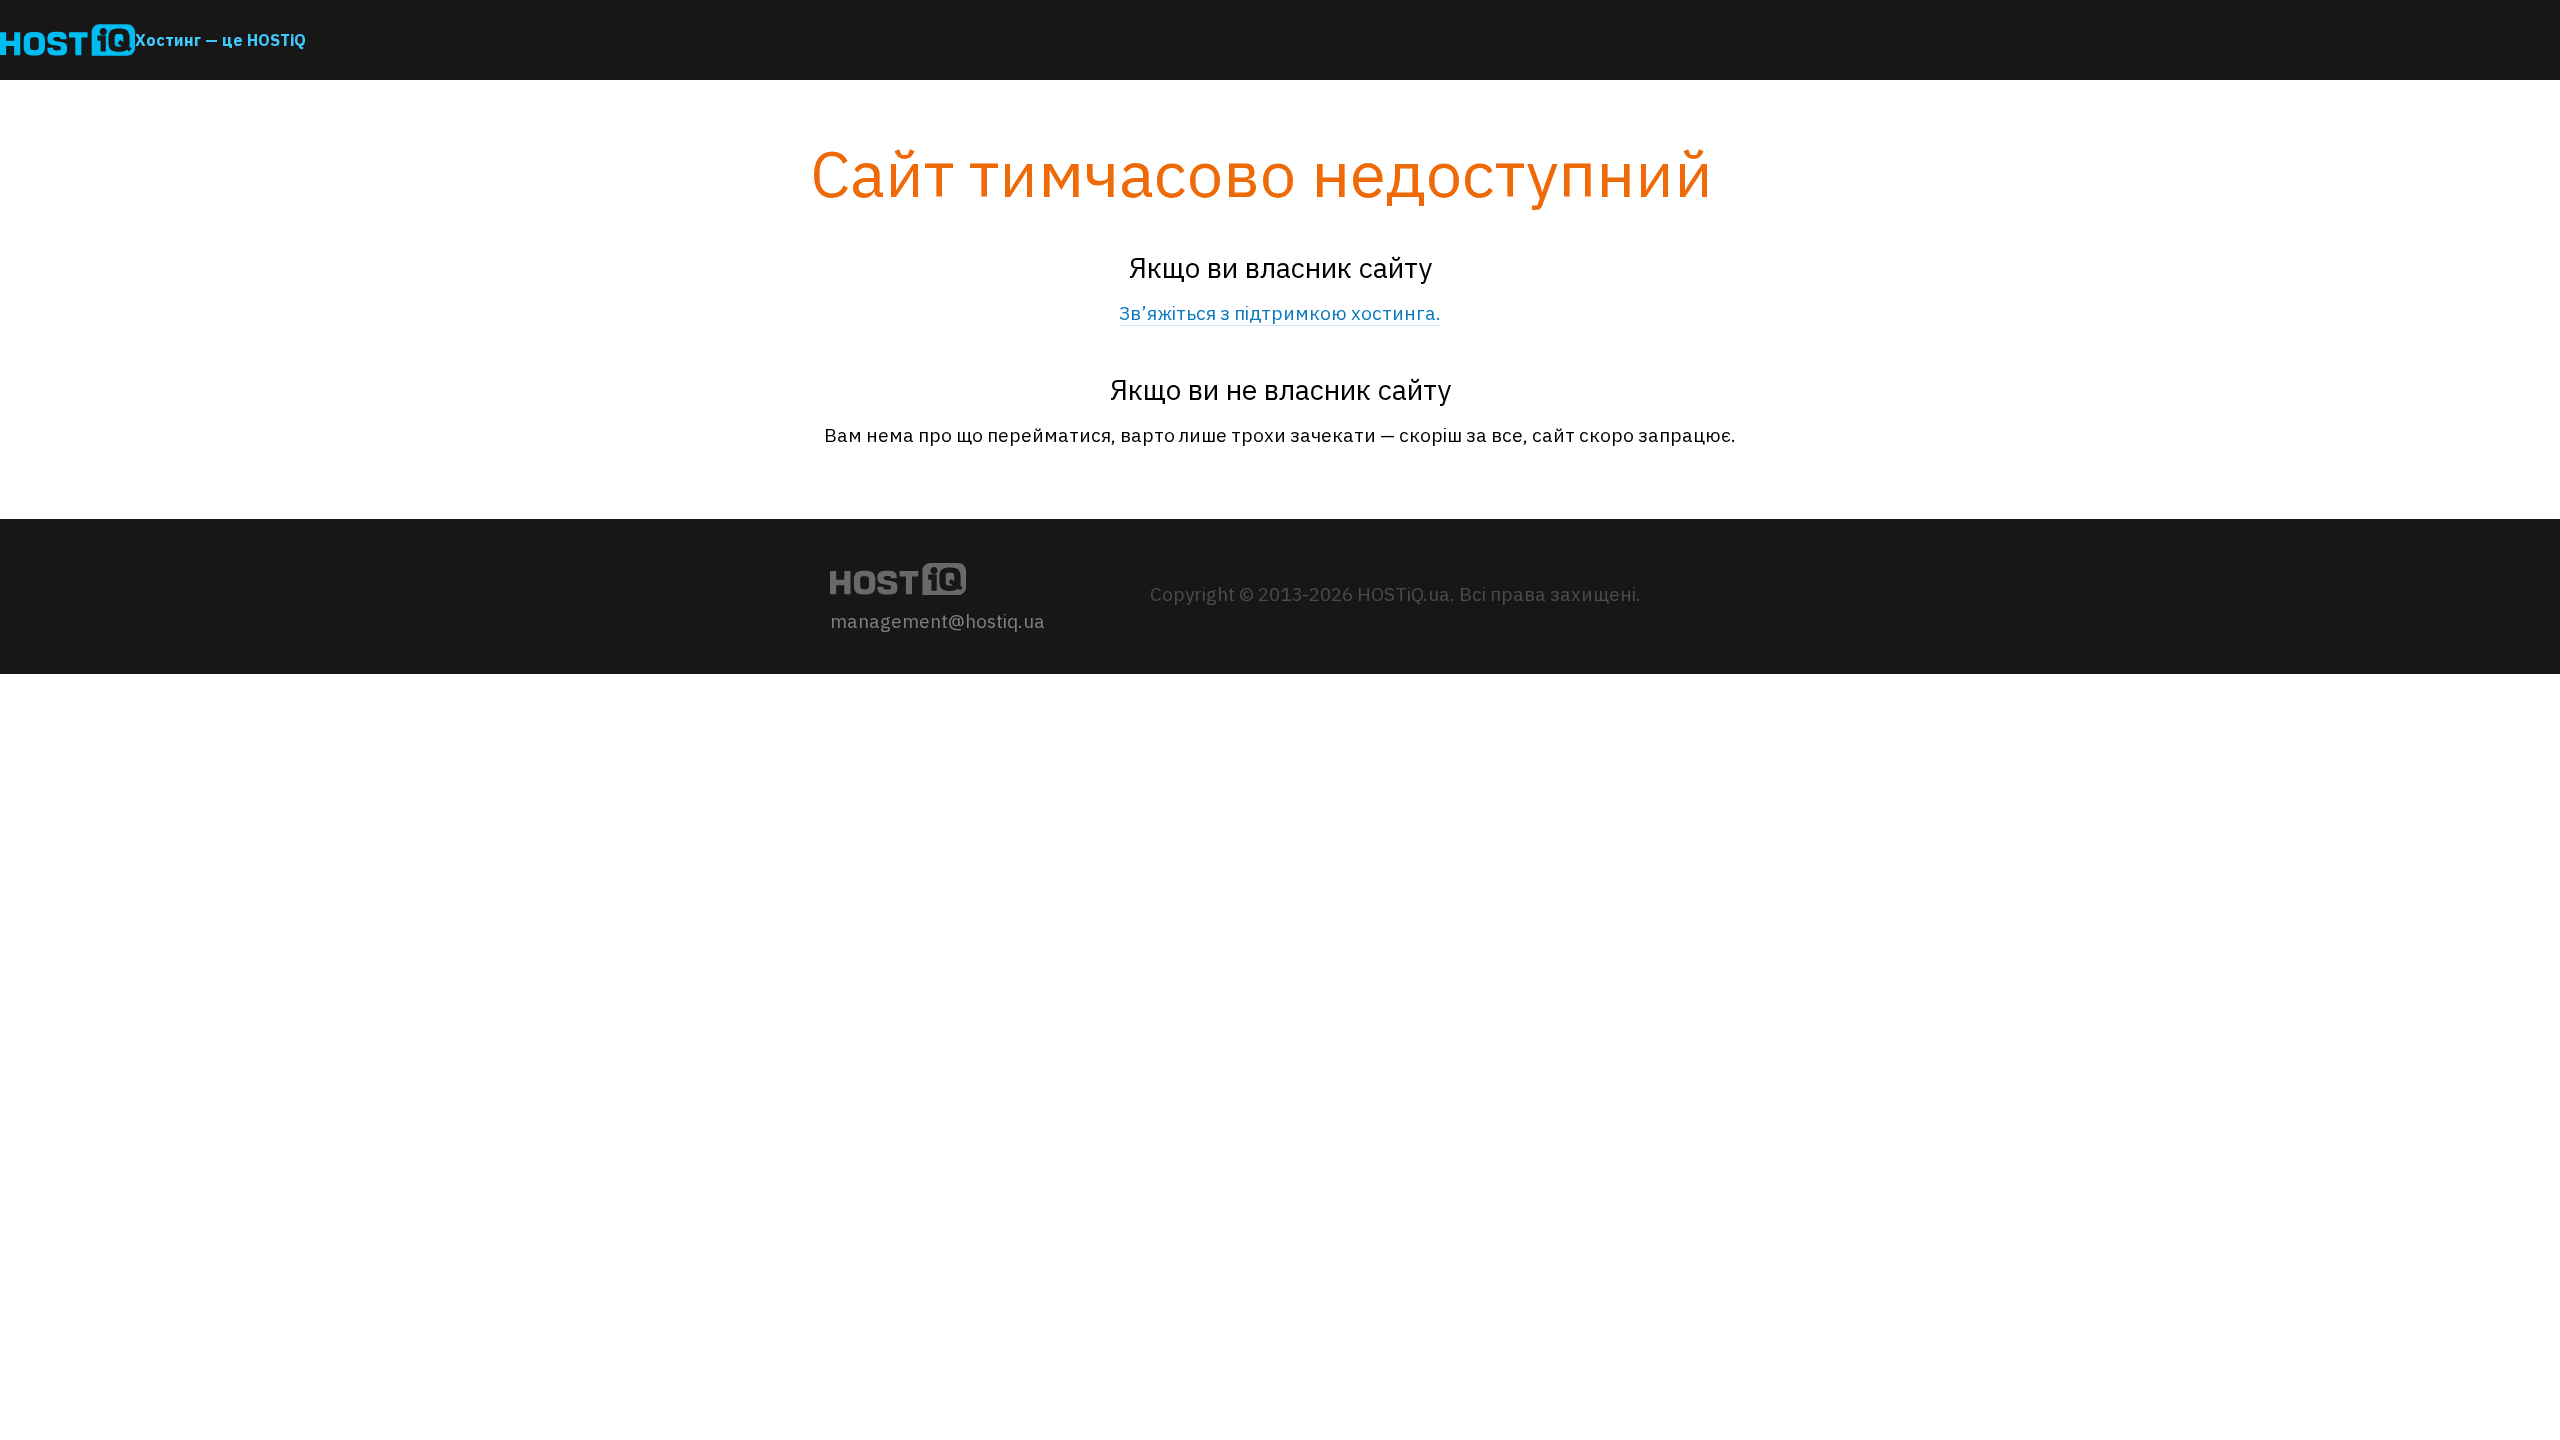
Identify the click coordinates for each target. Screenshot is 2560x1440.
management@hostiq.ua (937, 621)
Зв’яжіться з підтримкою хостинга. (1280, 313)
